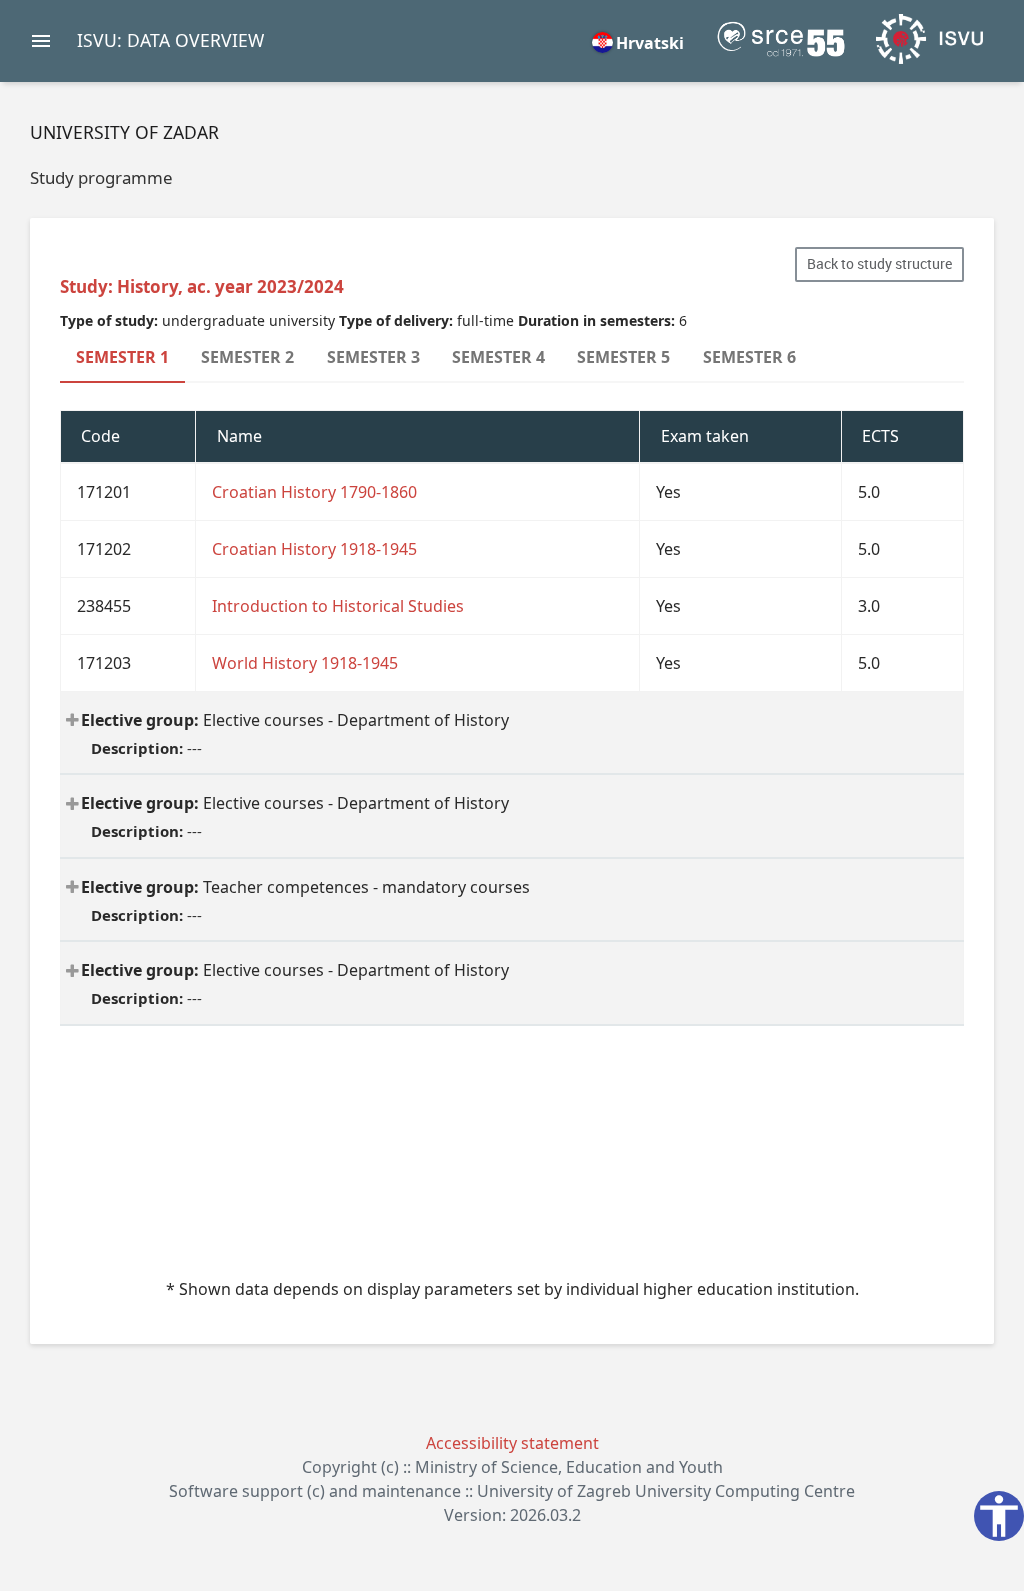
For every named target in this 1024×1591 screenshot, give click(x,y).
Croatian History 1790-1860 (314, 492)
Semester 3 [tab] (373, 357)
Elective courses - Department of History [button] (295, 733)
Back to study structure (879, 264)
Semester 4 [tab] (498, 357)
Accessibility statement (512, 1443)
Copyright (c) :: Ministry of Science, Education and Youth (512, 1467)
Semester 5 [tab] (623, 357)
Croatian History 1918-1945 (314, 549)
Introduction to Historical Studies (338, 606)
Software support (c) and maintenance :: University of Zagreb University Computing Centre (512, 1491)
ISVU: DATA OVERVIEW (170, 40)
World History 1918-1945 (305, 663)
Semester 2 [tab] (247, 357)
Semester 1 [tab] (122, 357)
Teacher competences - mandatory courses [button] (305, 900)
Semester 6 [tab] (749, 357)
